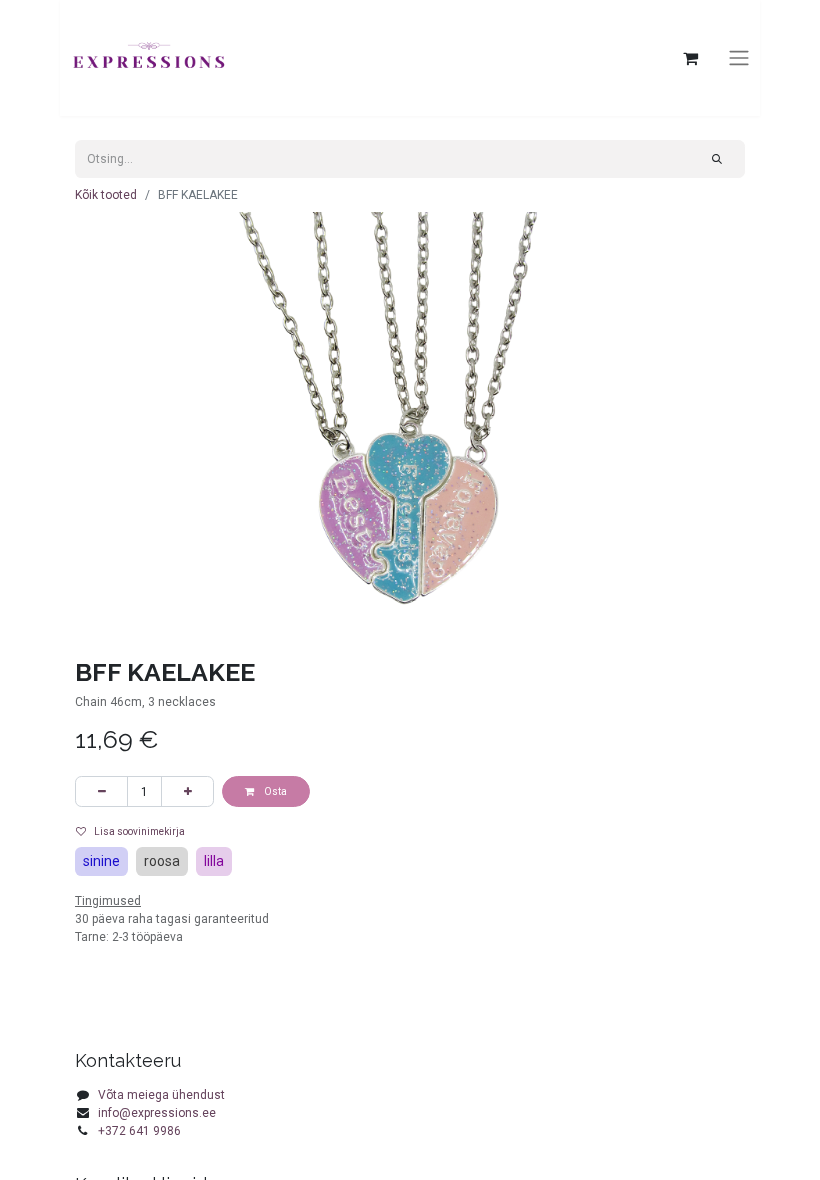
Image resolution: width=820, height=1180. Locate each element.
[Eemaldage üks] (101, 791)
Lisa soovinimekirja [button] (139, 831)
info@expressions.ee (157, 1113)
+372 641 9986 (139, 1131)
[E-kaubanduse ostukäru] (690, 58)
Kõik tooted (106, 195)
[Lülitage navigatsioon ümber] (739, 58)
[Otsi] (717, 159)
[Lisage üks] (187, 791)
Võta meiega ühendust (161, 1095)
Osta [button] (274, 791)
